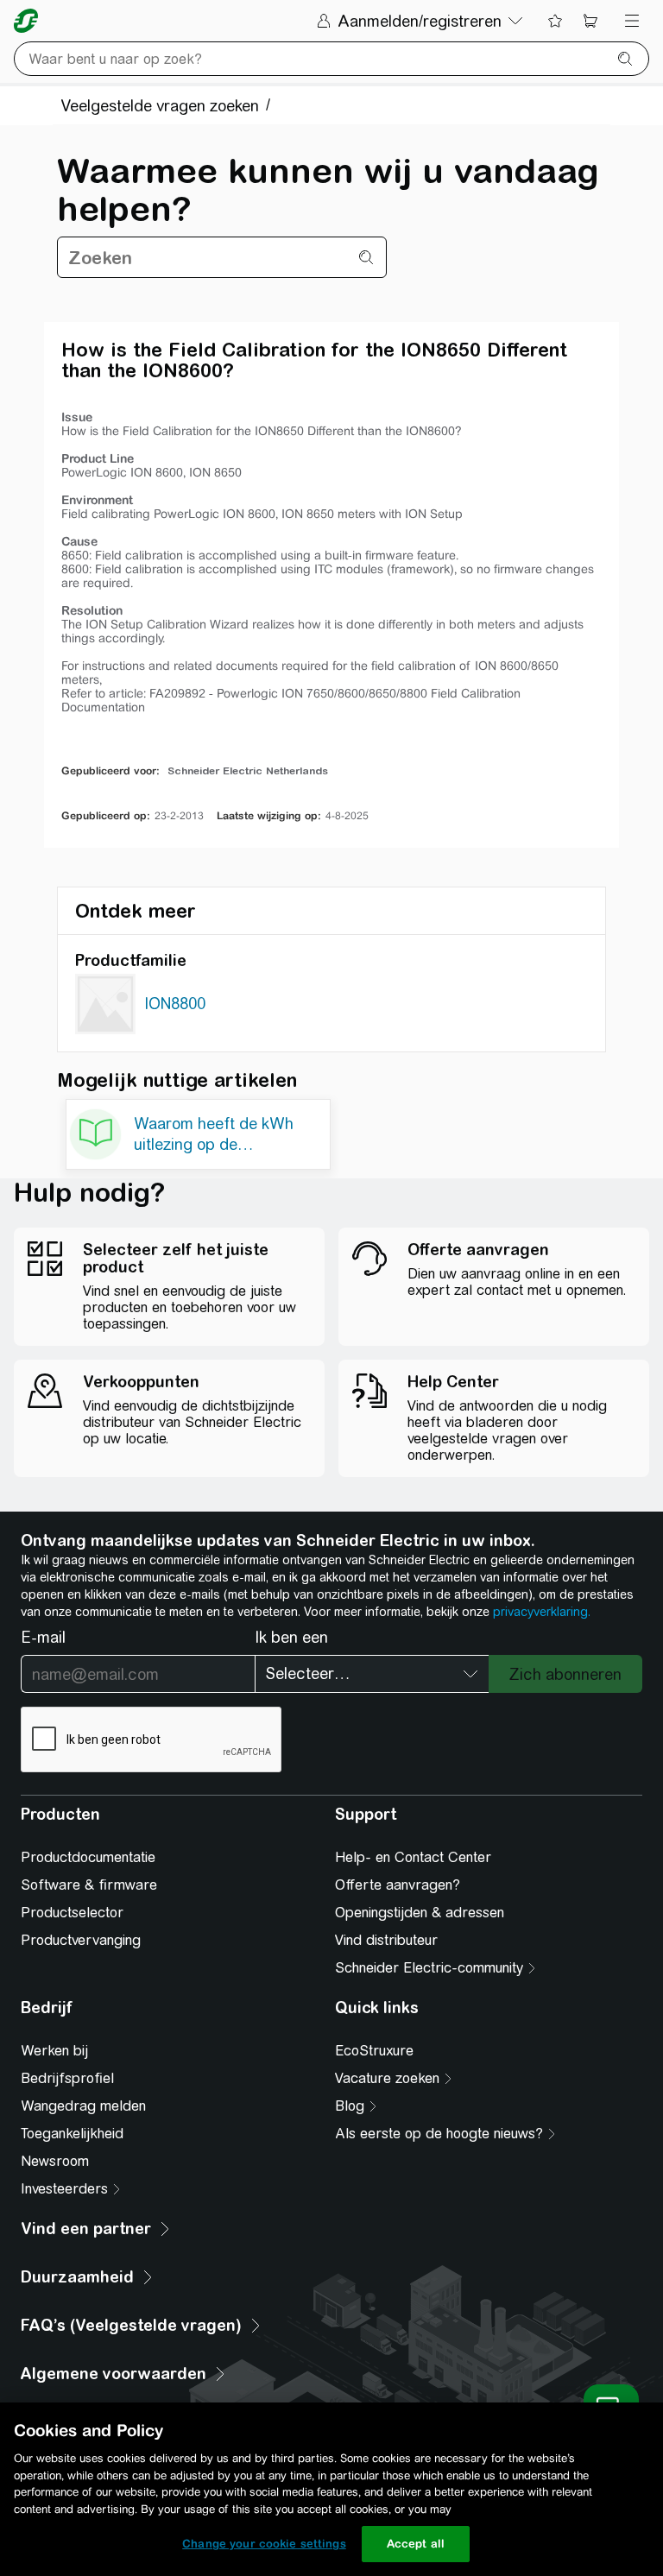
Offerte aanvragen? (398, 1885)
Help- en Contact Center (413, 1857)
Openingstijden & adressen (420, 1913)
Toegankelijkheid (72, 2134)
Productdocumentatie (88, 1857)
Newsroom (55, 2161)
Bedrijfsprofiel (67, 2078)
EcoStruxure (374, 2051)
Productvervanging (81, 1940)
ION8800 (175, 1004)
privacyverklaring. (542, 1612)
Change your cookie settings (264, 2544)
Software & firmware (89, 1885)
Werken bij (54, 2051)
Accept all (416, 2544)
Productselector (72, 1913)
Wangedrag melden (83, 2106)
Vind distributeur (386, 1940)
